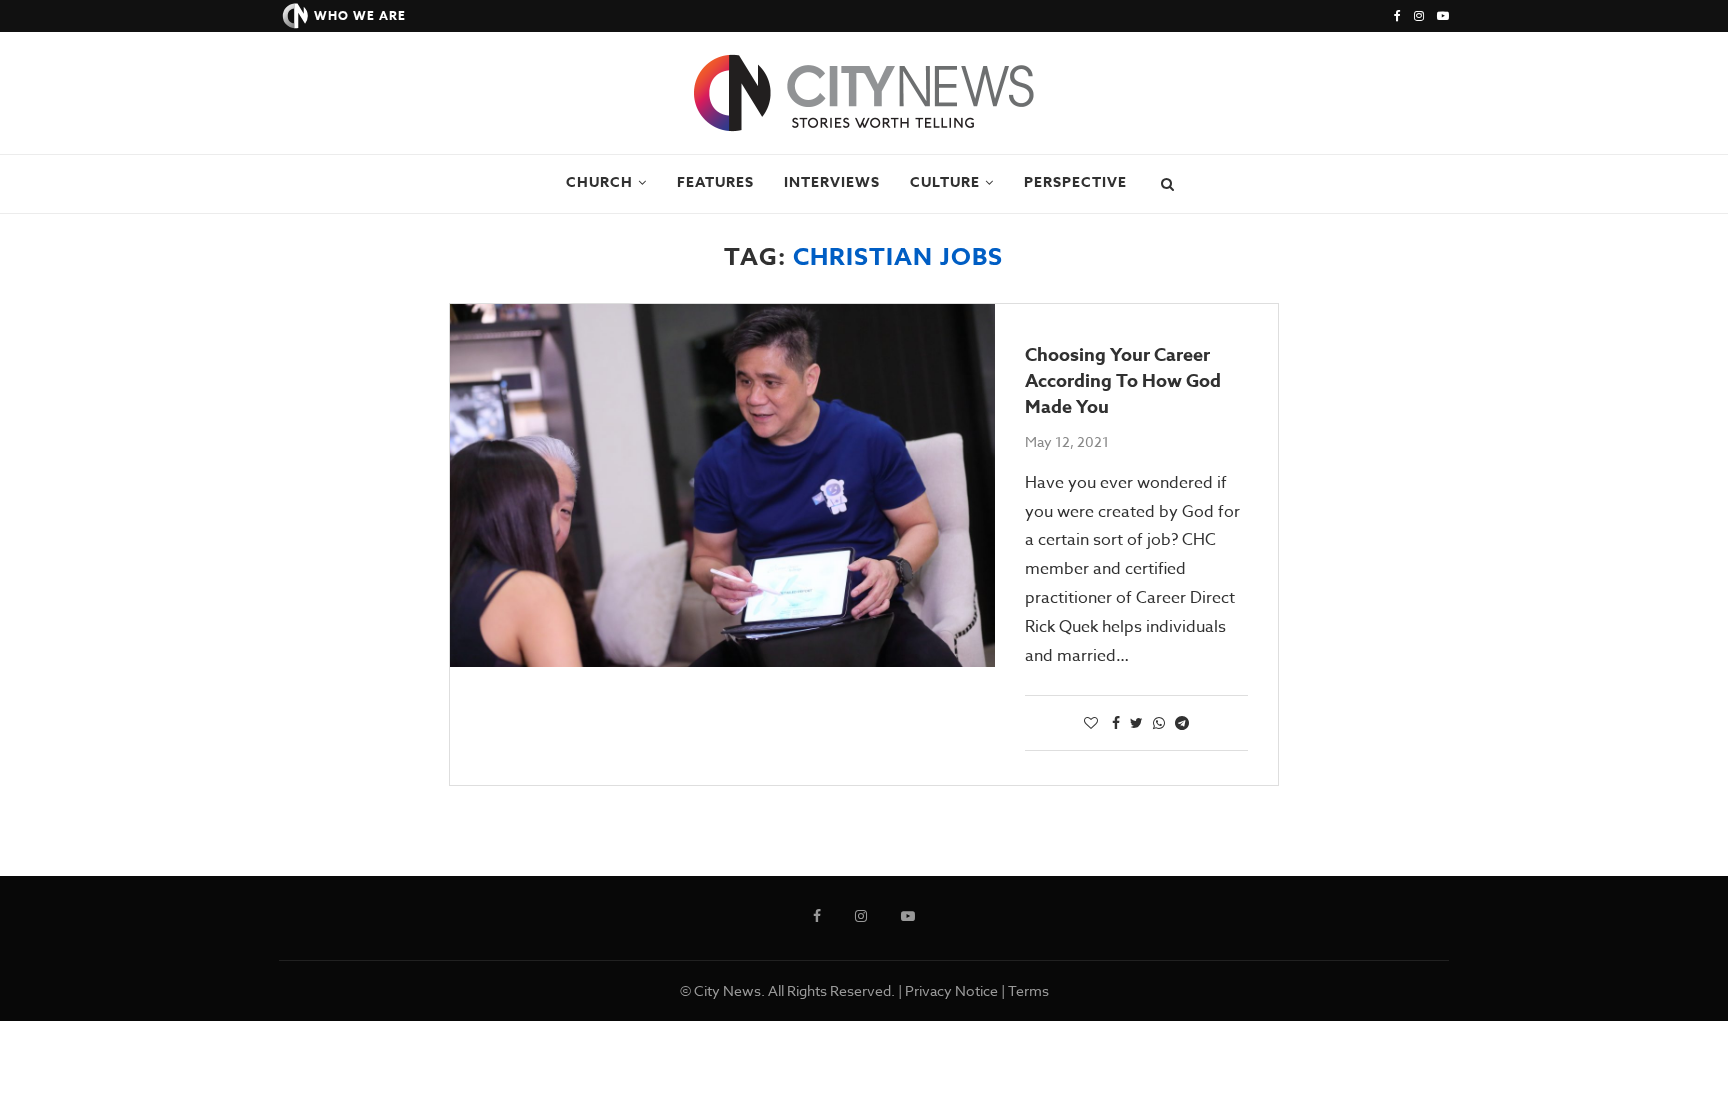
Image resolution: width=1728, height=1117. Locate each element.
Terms (1028, 990)
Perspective (1075, 182)
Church (599, 182)
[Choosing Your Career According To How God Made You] (722, 485)
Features (715, 182)
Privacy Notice (951, 990)
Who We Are (360, 15)
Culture (945, 182)
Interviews (832, 182)
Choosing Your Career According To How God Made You (1123, 381)
